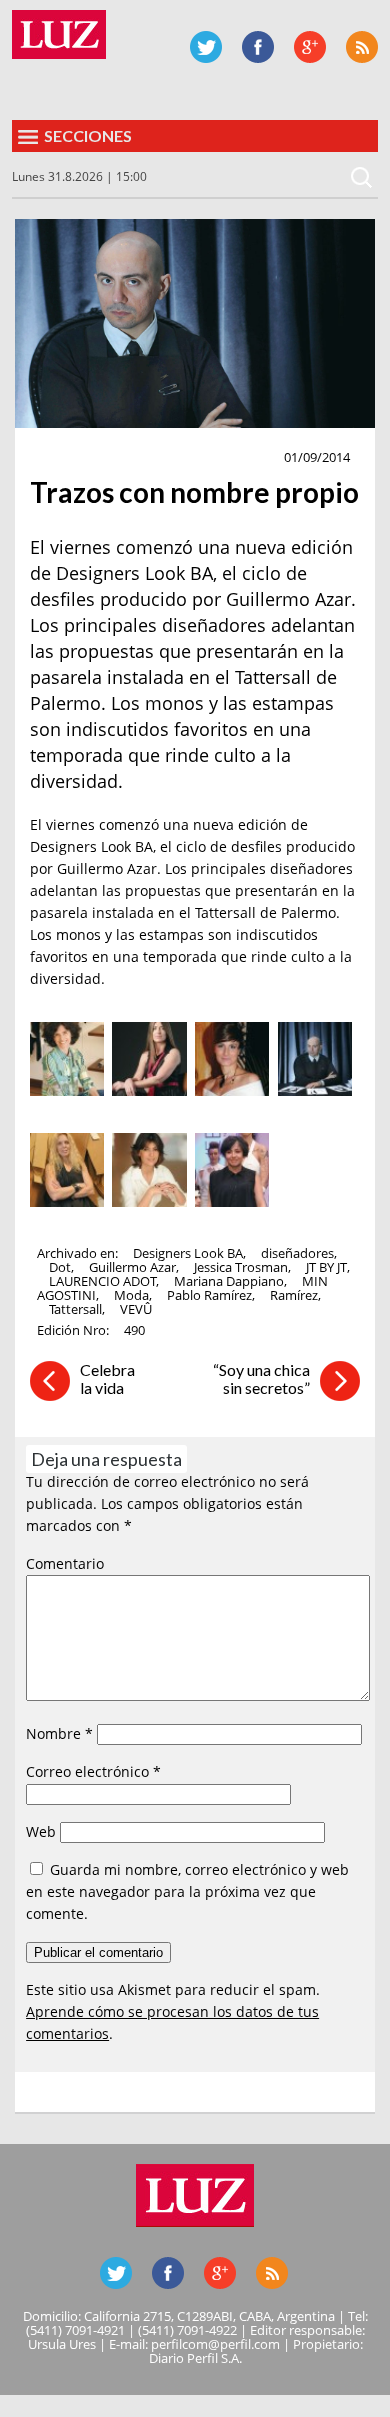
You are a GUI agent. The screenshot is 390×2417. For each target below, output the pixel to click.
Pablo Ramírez (209, 1295)
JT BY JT (326, 1267)
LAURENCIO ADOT (102, 1281)
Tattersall (75, 1309)
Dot (60, 1267)
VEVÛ (136, 1309)
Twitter (206, 47)
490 (134, 1330)
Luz (59, 34)
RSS (362, 47)
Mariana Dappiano (229, 1281)
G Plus (310, 47)
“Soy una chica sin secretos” (261, 1378)
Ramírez (294, 1295)
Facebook (258, 47)
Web (41, 1831)
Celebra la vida (107, 1378)
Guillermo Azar (132, 1267)
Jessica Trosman (241, 1267)
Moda (131, 1295)
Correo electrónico (93, 1771)
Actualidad (77, 458)
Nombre (59, 1733)
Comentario (65, 1563)
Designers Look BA (188, 1253)
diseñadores (297, 1253)
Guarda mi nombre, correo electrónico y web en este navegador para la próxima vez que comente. (187, 1891)
